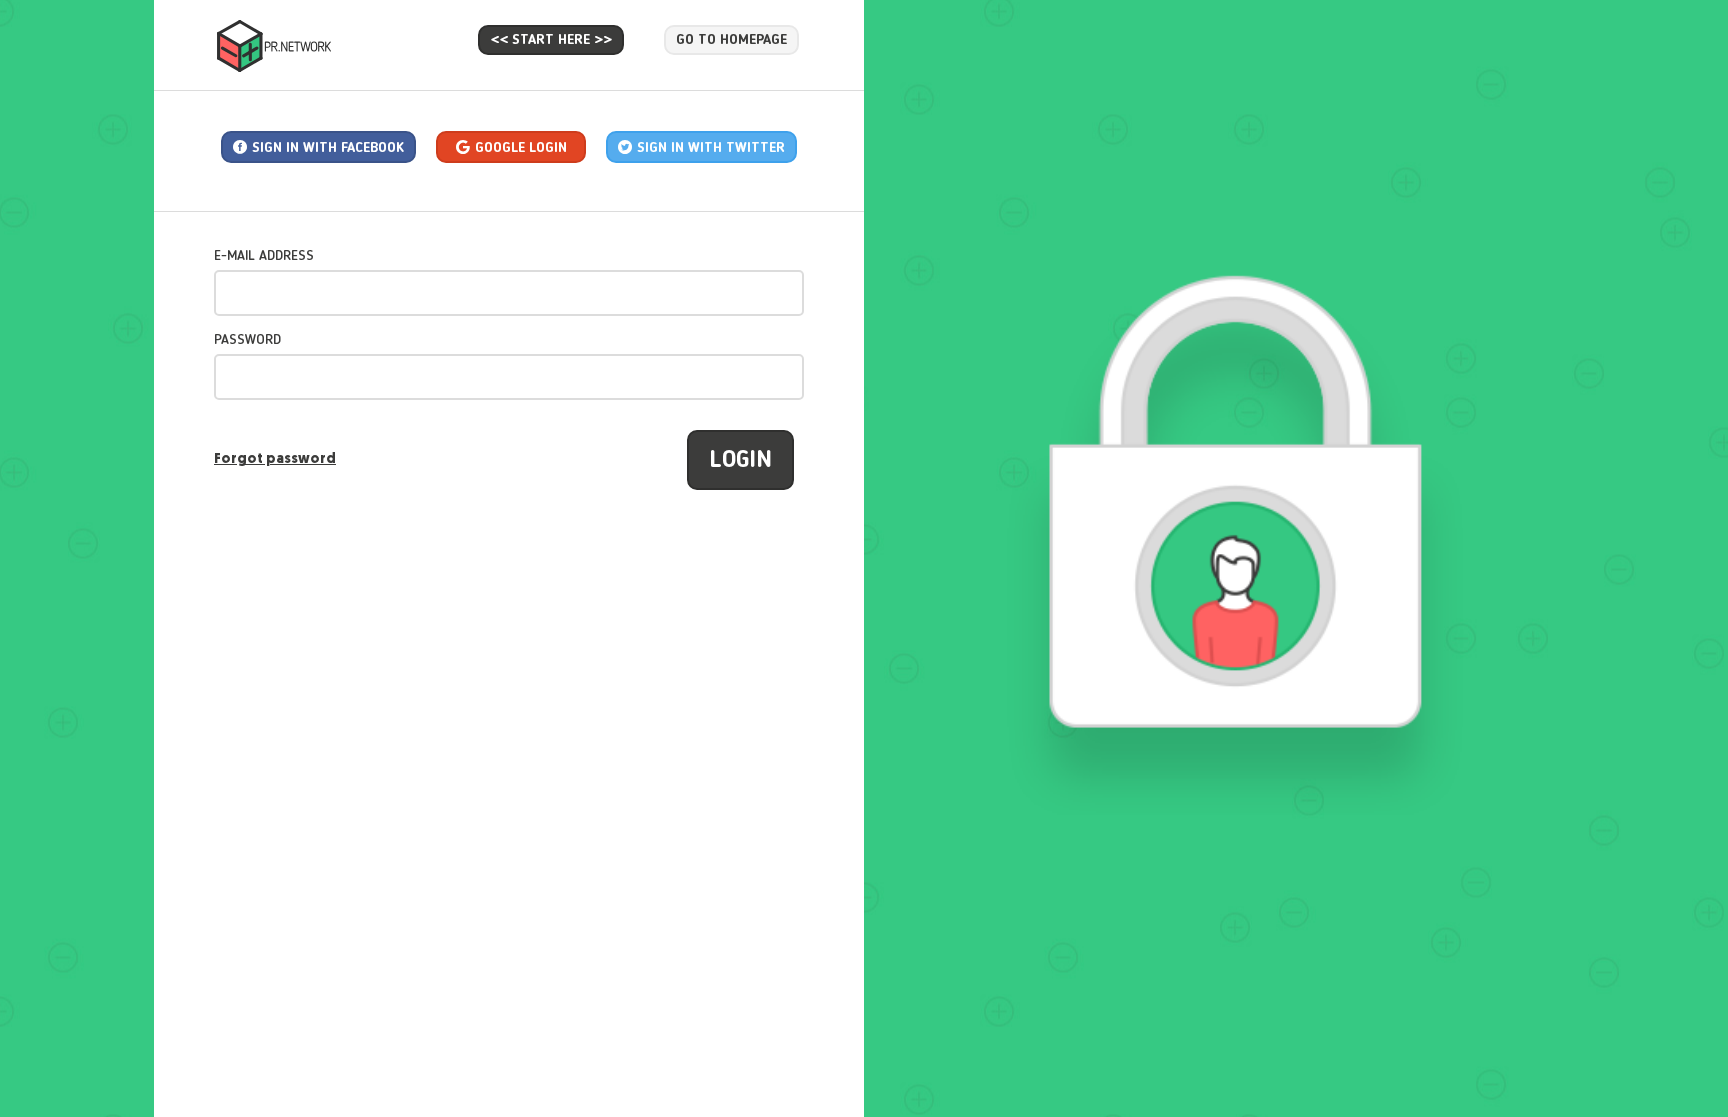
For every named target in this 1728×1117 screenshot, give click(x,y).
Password (247, 340)
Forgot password (275, 459)
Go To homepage (731, 40)
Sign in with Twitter (711, 148)
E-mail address (264, 256)
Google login (521, 148)
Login (740, 461)
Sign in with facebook (328, 148)
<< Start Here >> (551, 40)
